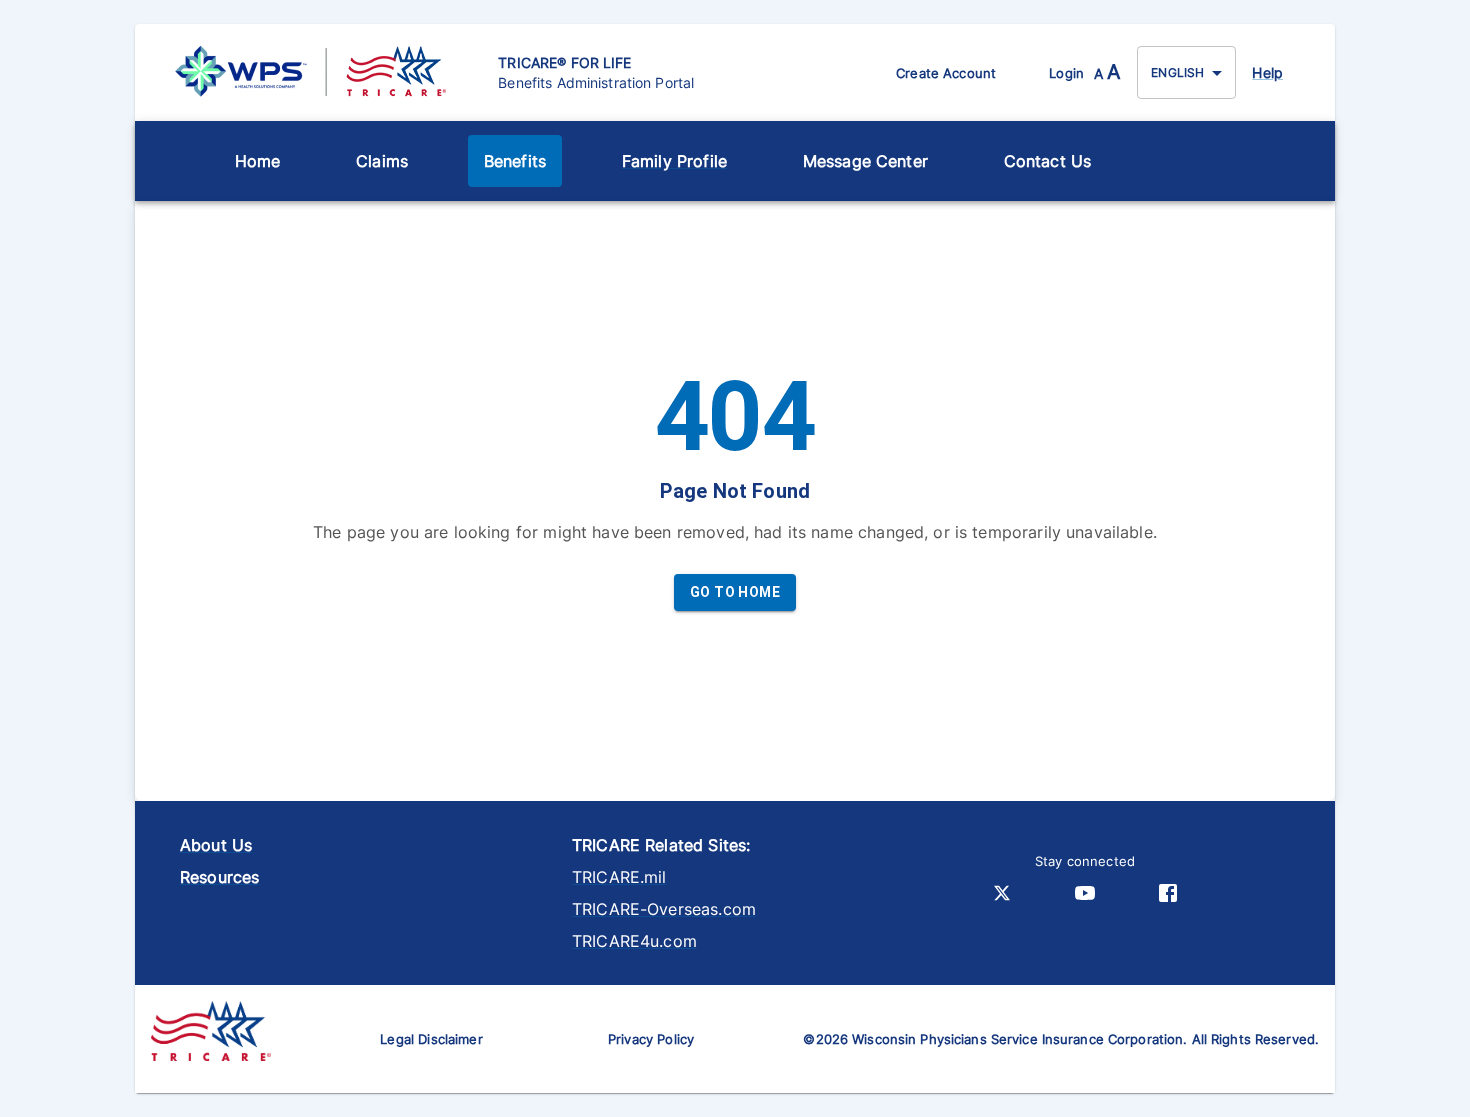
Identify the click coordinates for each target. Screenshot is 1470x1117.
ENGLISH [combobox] (1177, 72)
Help (1267, 72)
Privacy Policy (651, 1039)
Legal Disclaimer (431, 1039)
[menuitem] (258, 161)
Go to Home (735, 592)
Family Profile (674, 161)
